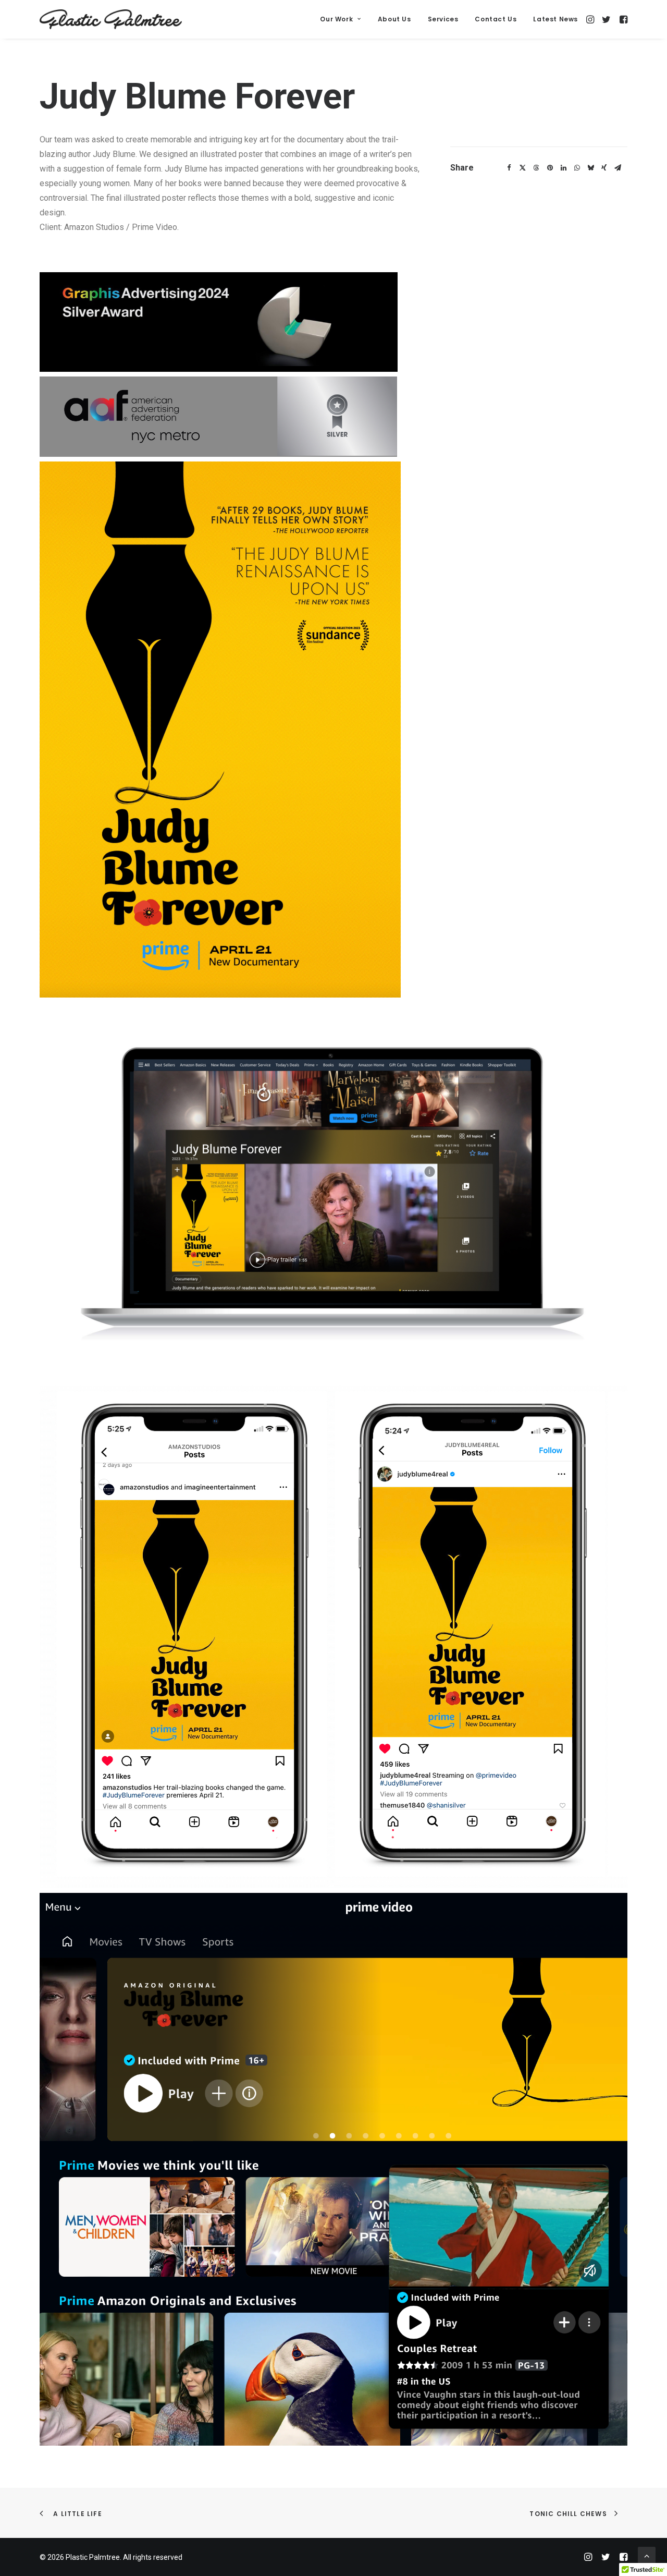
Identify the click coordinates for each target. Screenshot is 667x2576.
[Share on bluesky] (590, 168)
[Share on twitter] (523, 168)
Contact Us (496, 19)
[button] (591, 19)
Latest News (555, 19)
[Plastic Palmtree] (111, 19)
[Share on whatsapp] (577, 168)
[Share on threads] (536, 168)
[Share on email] (617, 168)
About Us (394, 19)
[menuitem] (340, 19)
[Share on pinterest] (550, 168)
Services (443, 19)
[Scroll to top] (647, 2555)
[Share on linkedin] (563, 168)
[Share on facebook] (509, 168)
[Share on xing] (604, 168)
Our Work (336, 19)
